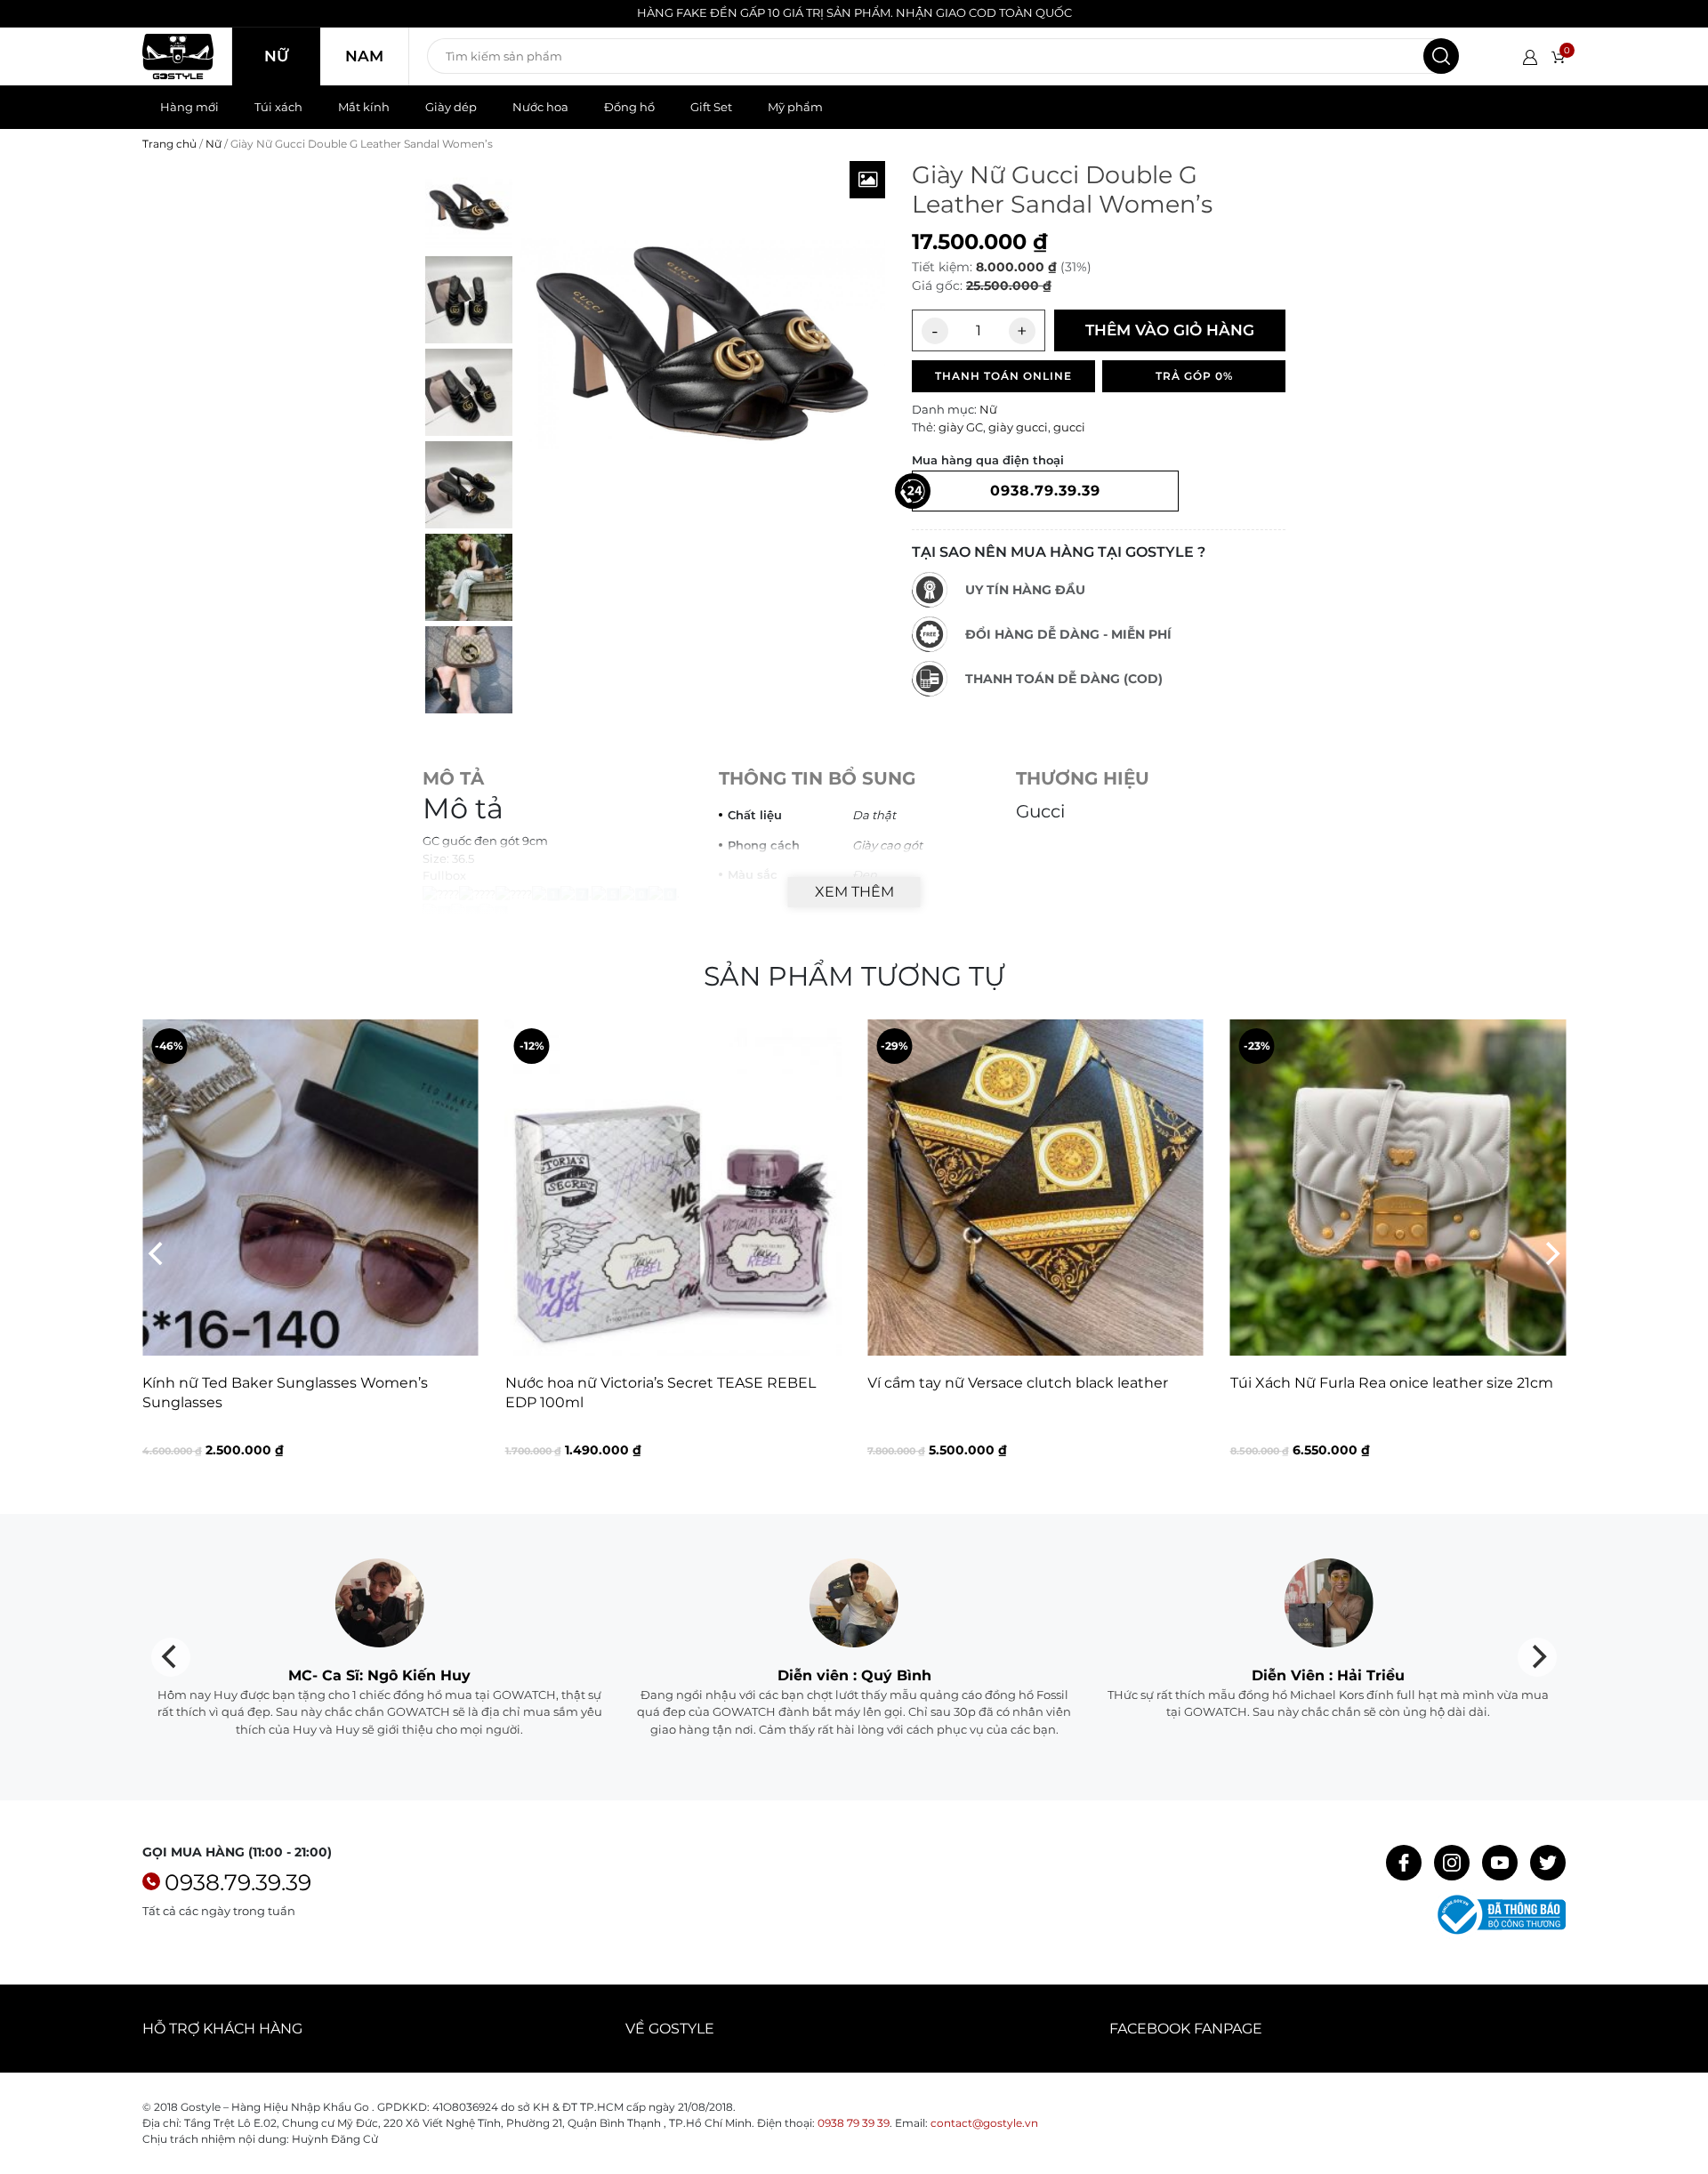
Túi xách (278, 107)
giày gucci (1018, 427)
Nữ (276, 56)
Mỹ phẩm (795, 107)
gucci (1069, 427)
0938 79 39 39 (854, 2123)
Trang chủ (169, 144)
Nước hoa (540, 107)
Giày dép (451, 107)
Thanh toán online (1003, 376)
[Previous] (157, 1253)
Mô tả (453, 778)
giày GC (961, 427)
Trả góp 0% (1194, 376)
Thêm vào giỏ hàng (1170, 330)
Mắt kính (364, 107)
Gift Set (711, 107)
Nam (364, 56)
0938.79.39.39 (238, 1882)
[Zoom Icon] (867, 180)
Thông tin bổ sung (817, 778)
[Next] (1551, 1253)
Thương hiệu (1083, 778)
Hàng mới (189, 107)
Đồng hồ (629, 107)
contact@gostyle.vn (984, 2123)
